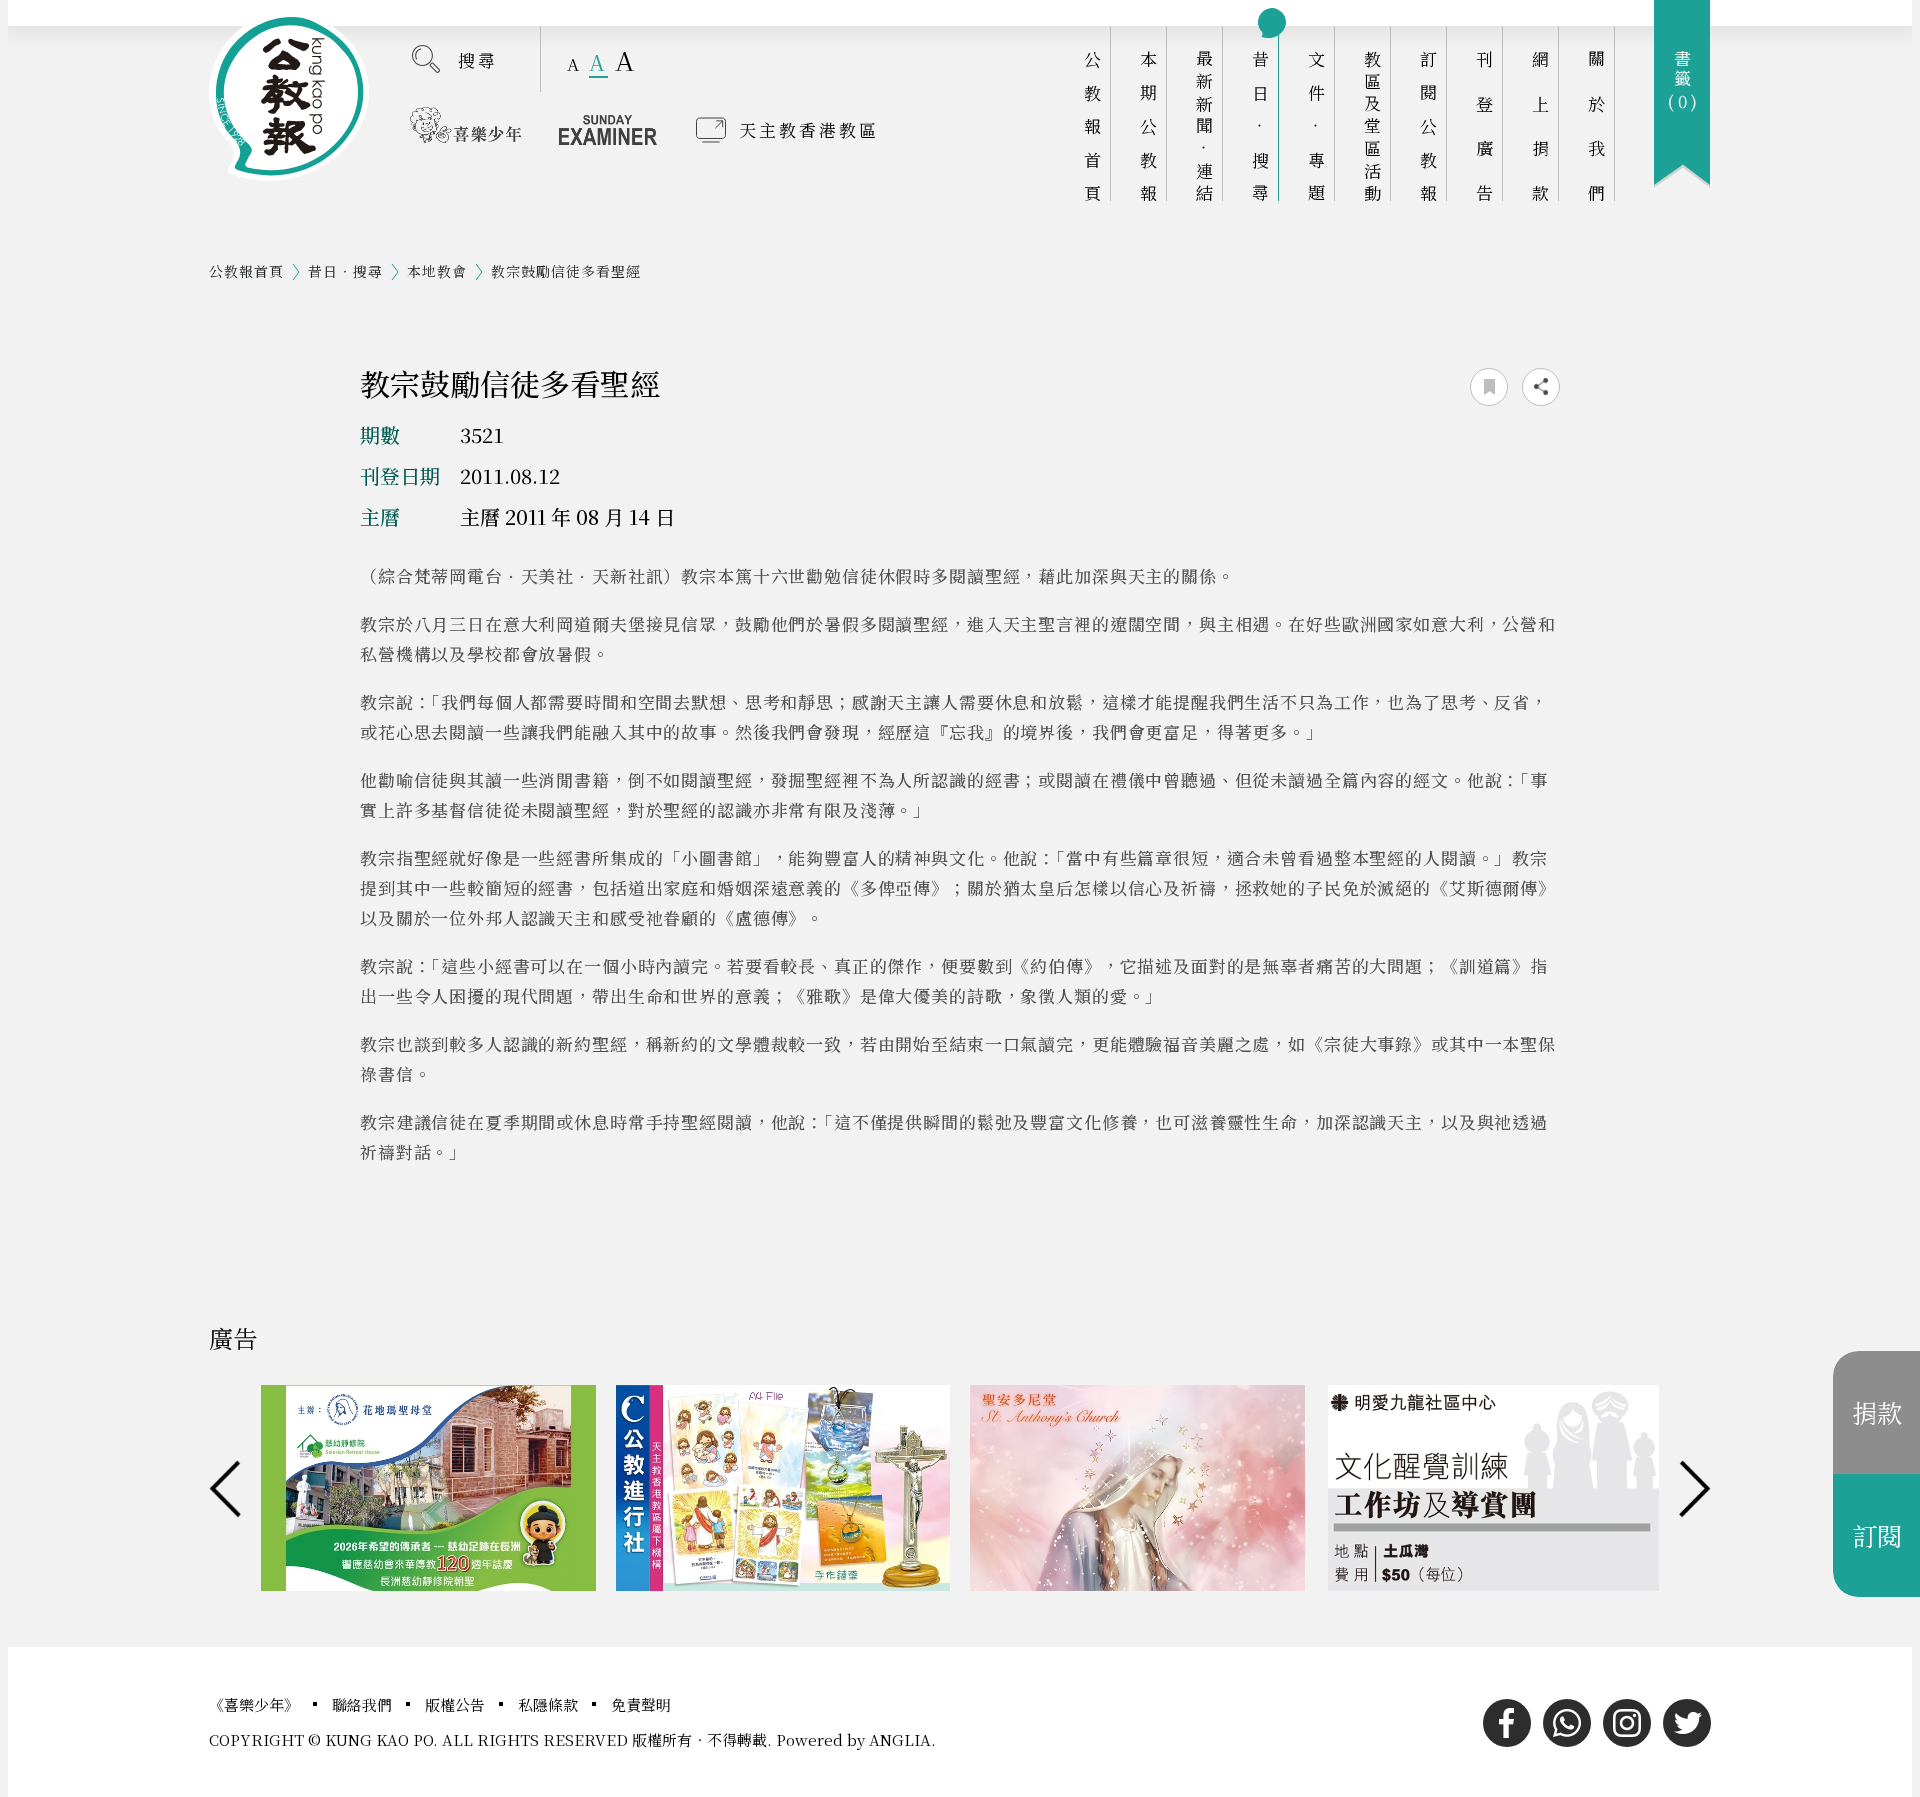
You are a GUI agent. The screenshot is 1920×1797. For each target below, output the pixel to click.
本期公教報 (1148, 125)
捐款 (1877, 1412)
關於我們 (1596, 125)
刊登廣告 (1484, 125)
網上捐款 (1540, 125)
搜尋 (478, 59)
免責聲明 (641, 1704)
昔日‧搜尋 (1260, 125)
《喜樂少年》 (256, 1704)
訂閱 (1877, 1535)
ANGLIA (900, 1739)
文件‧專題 (1316, 125)
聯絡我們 (364, 1704)
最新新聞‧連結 (1204, 125)
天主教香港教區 (809, 129)
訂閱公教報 (1428, 125)
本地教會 (437, 271)
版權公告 (457, 1704)
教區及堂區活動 (1372, 125)
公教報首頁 (1092, 125)
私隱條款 (550, 1704)
